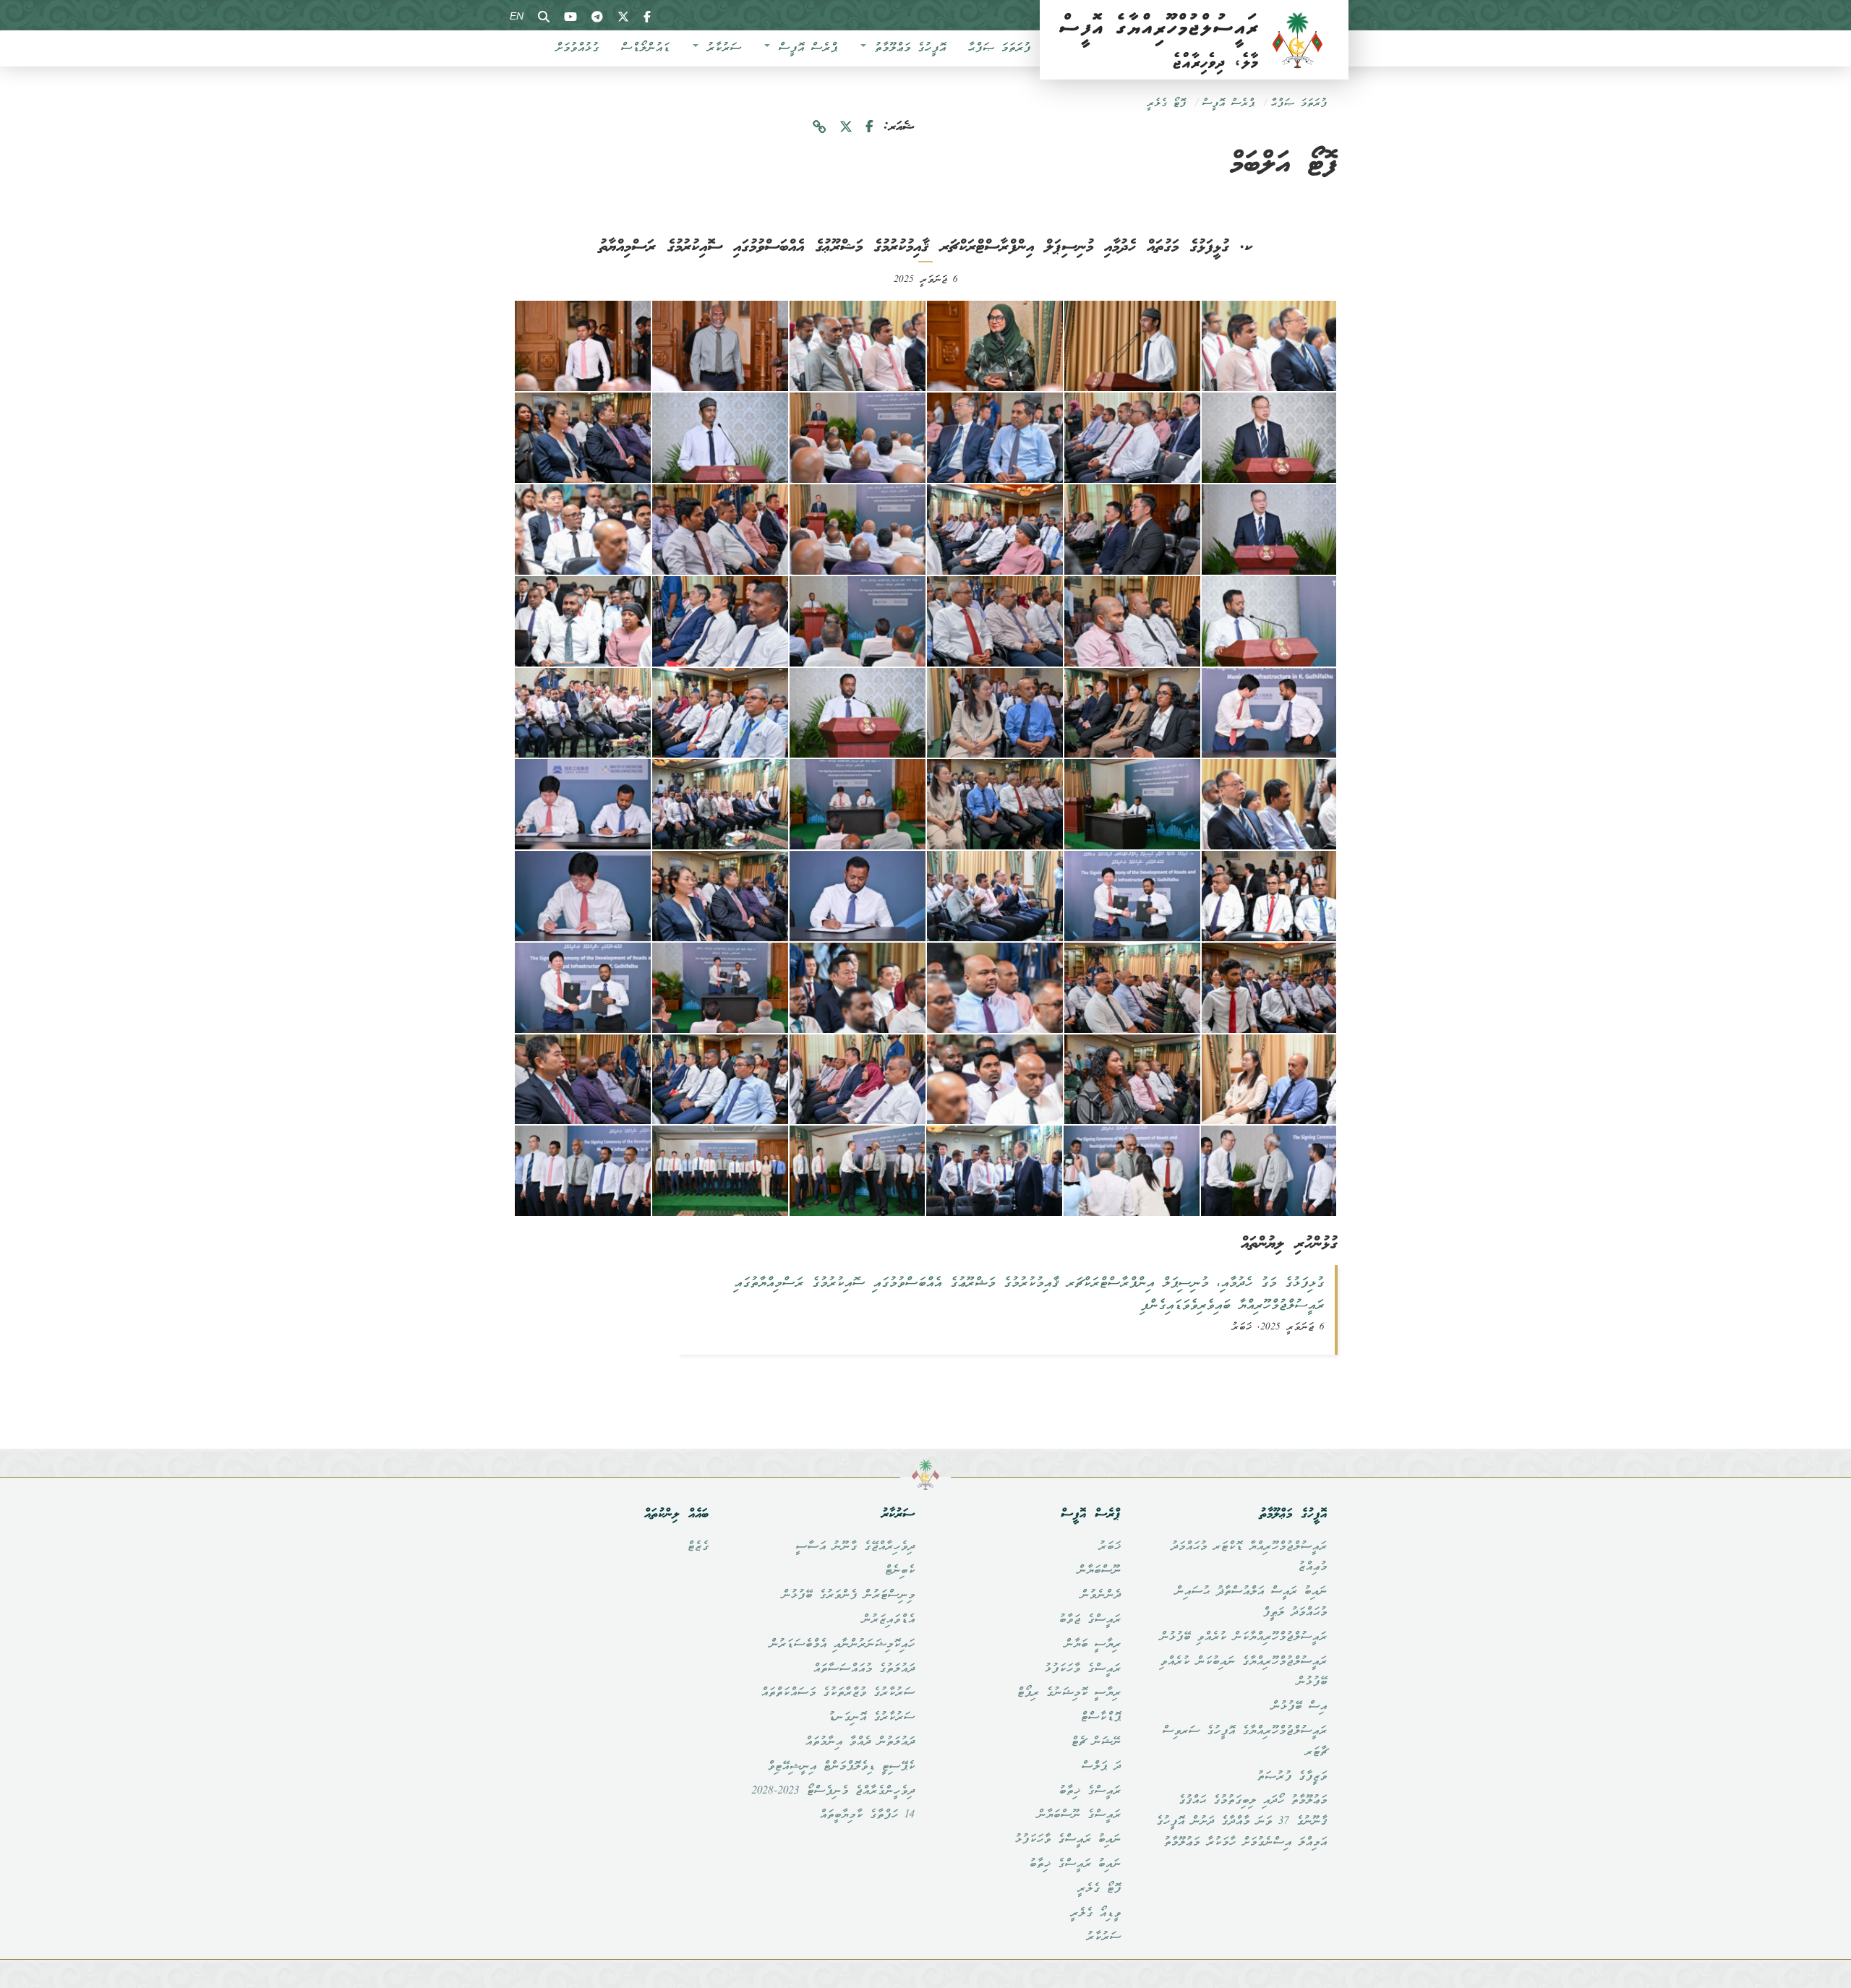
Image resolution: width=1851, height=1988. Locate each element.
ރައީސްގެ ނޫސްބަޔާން (1079, 1815)
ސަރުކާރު (721, 48)
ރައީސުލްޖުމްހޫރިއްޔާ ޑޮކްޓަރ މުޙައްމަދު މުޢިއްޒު (1249, 1558)
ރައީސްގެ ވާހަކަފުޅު (1082, 1669)
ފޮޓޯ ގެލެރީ (1166, 104)
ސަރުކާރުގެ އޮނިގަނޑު (871, 1718)
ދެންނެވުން (1100, 1595)
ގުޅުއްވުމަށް (577, 48)
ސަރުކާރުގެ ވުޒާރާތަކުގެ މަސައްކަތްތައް (838, 1693)
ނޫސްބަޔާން (1099, 1571)
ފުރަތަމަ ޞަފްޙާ (999, 48)
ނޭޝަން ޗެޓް (1096, 1742)
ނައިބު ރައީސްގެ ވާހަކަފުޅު (1068, 1840)
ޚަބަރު (1110, 1547)
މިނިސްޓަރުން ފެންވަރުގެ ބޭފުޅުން (848, 1595)
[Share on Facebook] (869, 128)
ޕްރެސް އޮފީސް (804, 48)
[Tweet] (846, 128)
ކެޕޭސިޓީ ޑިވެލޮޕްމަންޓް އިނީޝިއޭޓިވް (841, 1767)
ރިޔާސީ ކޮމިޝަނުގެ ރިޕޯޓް (1069, 1693)
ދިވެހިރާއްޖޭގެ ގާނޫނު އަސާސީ (855, 1547)
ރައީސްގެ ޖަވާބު (1090, 1620)
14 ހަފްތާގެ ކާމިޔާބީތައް (867, 1815)
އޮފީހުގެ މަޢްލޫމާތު (907, 48)
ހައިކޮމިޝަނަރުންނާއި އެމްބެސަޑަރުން (842, 1645)
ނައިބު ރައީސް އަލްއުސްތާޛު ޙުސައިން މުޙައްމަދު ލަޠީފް (1251, 1602)
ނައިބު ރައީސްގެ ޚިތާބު (1075, 1864)
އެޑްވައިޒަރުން (888, 1620)
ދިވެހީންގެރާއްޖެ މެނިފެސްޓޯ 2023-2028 (833, 1791)
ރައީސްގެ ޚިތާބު (1090, 1791)
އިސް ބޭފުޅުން (1299, 1707)
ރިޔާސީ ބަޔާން (1093, 1645)
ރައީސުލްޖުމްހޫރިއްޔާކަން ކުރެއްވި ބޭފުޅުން (1243, 1637)
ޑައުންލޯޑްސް (645, 48)
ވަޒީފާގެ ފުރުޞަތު (1292, 1777)
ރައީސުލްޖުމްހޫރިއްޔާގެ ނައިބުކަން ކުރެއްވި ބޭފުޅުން (1243, 1672)
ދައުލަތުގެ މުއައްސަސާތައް (864, 1669)
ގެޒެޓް (698, 1547)
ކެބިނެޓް (899, 1571)
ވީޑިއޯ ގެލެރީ (1095, 1914)
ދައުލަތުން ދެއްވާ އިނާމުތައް (860, 1742)
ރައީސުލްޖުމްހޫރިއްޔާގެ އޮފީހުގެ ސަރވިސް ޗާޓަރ (1244, 1742)
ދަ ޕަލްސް (1101, 1767)
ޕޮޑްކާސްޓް (1100, 1718)
